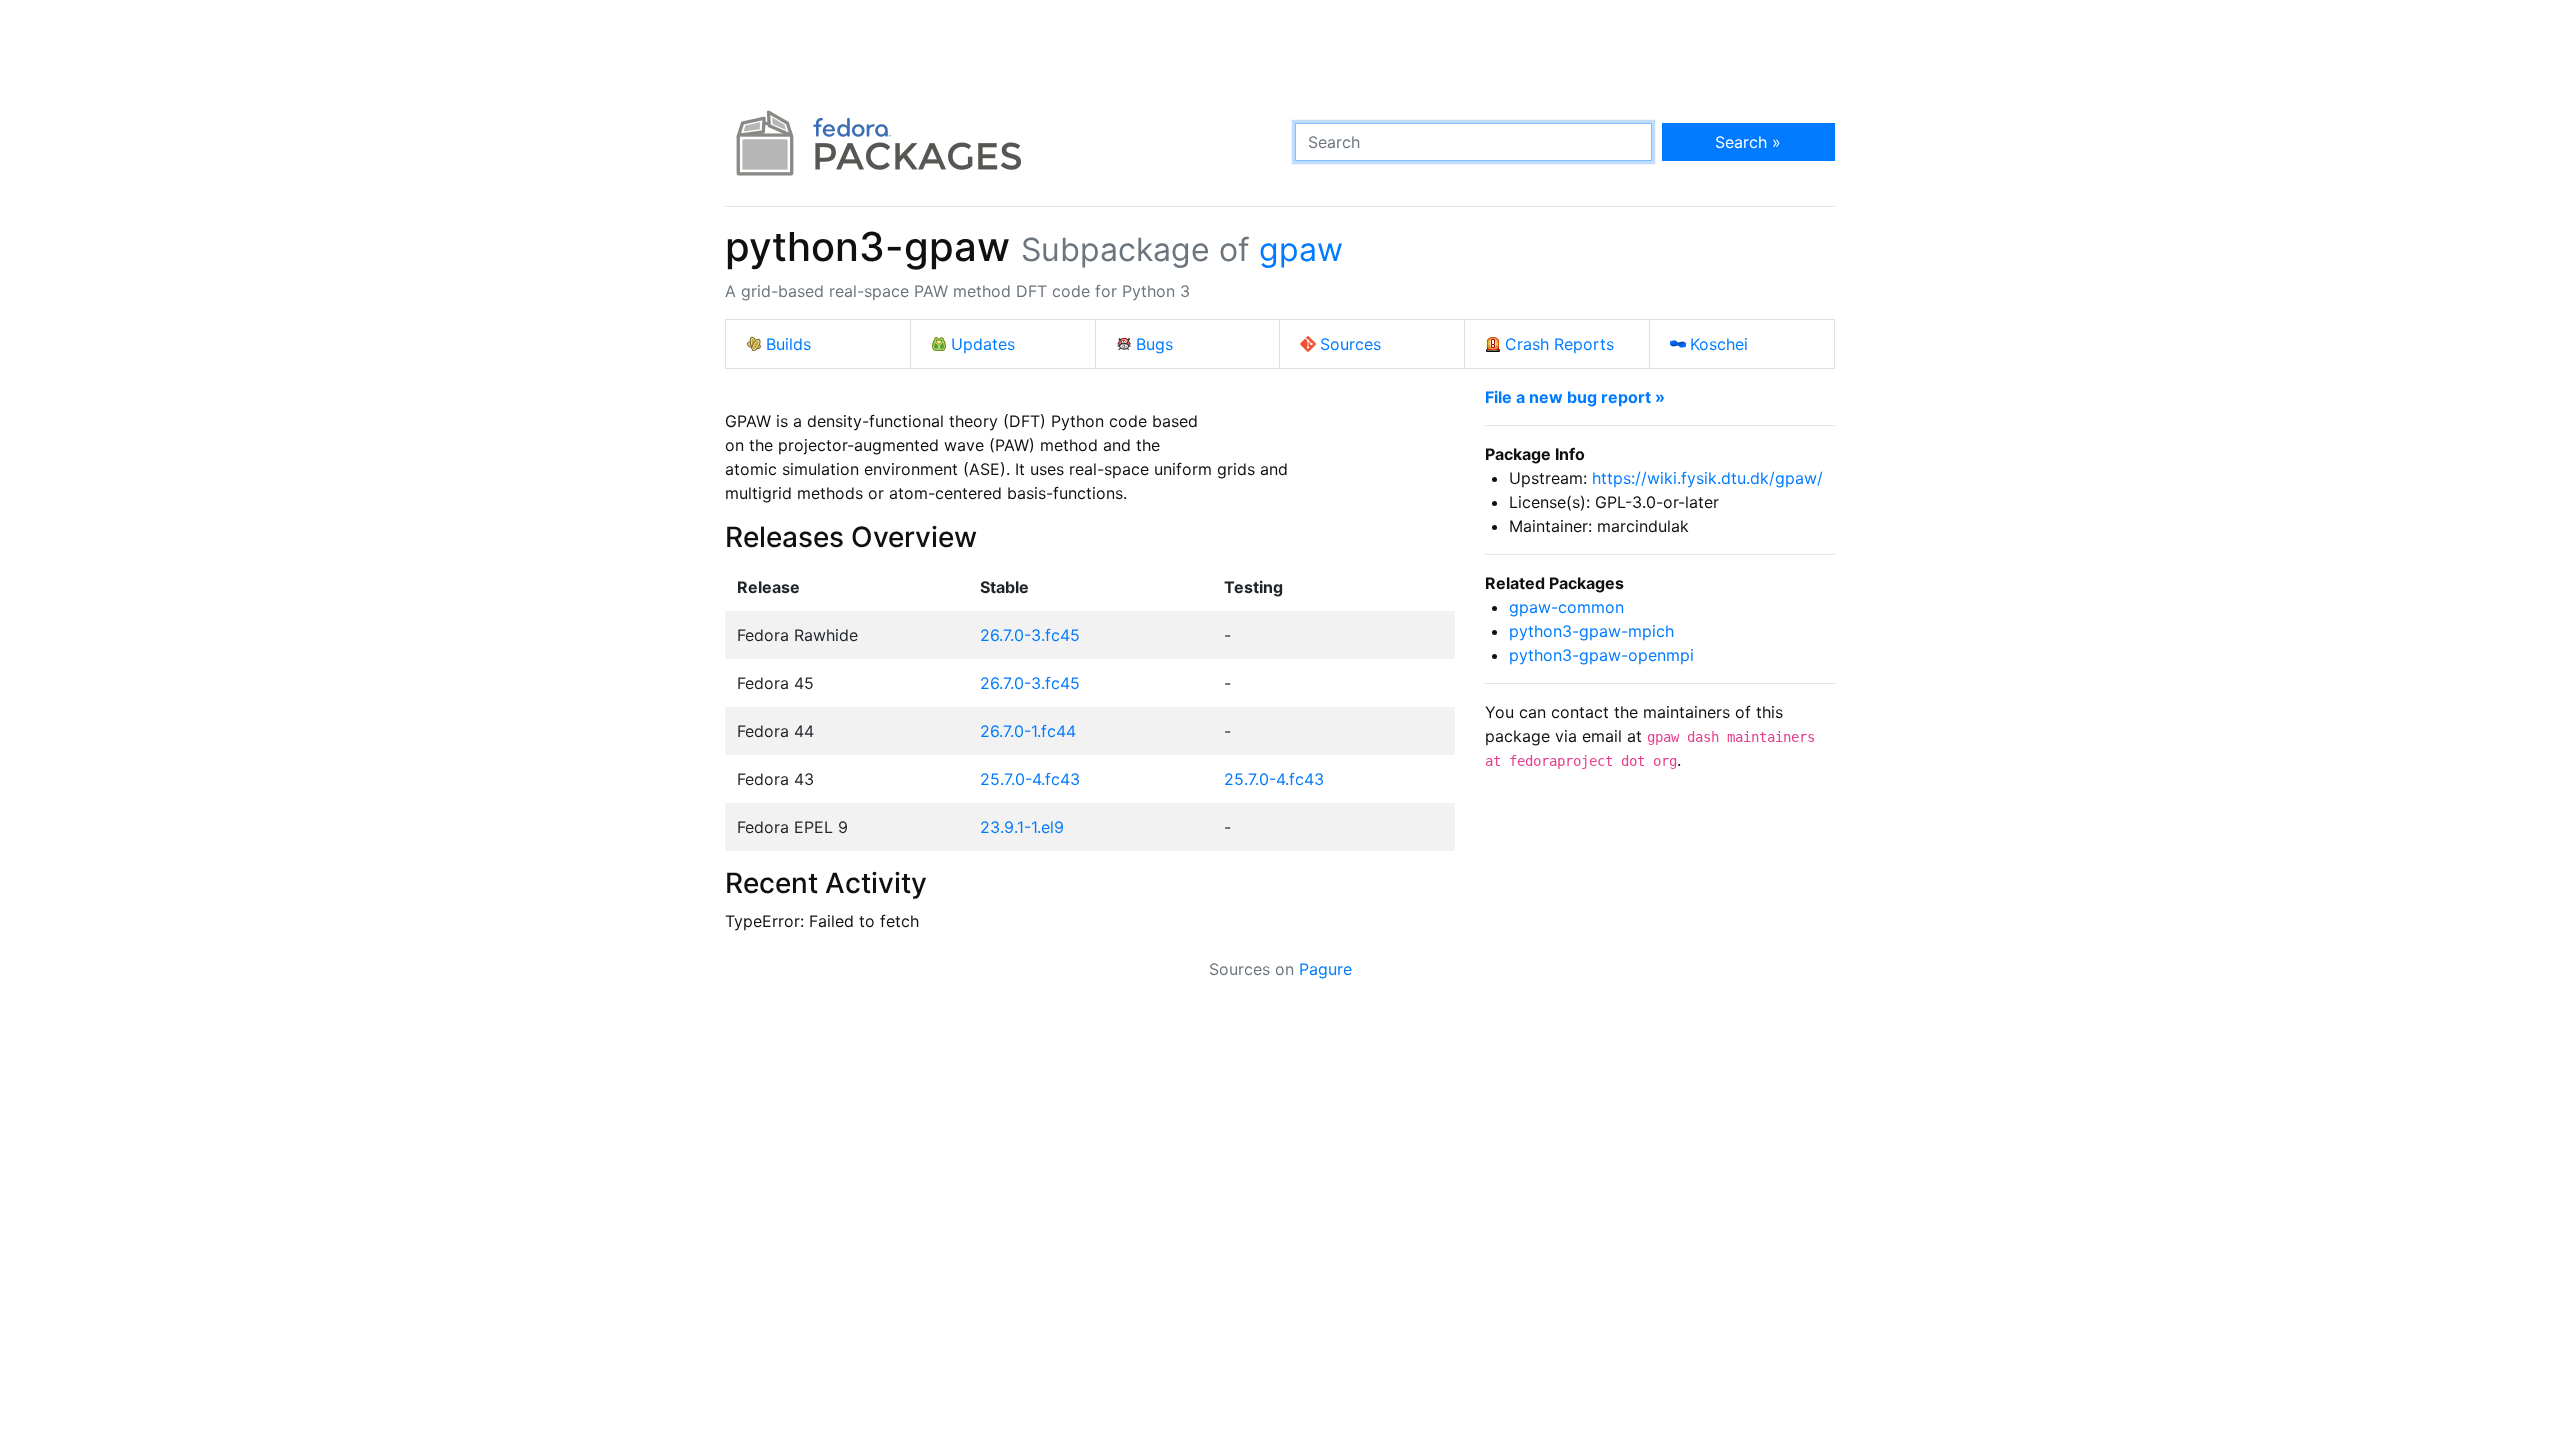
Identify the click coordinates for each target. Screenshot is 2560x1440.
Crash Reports (1559, 344)
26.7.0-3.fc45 (1030, 635)
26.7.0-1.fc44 (1028, 731)
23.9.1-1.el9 (1022, 827)
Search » (1748, 142)
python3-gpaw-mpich (1591, 631)
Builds (788, 344)
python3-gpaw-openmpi (1601, 655)
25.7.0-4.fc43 (1030, 779)
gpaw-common (1566, 607)
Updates (983, 344)
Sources (1350, 344)
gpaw (1301, 249)
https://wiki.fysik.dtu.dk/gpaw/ (1707, 478)
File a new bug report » (1575, 397)
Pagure (1325, 969)
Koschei (1719, 344)
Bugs (1154, 344)
